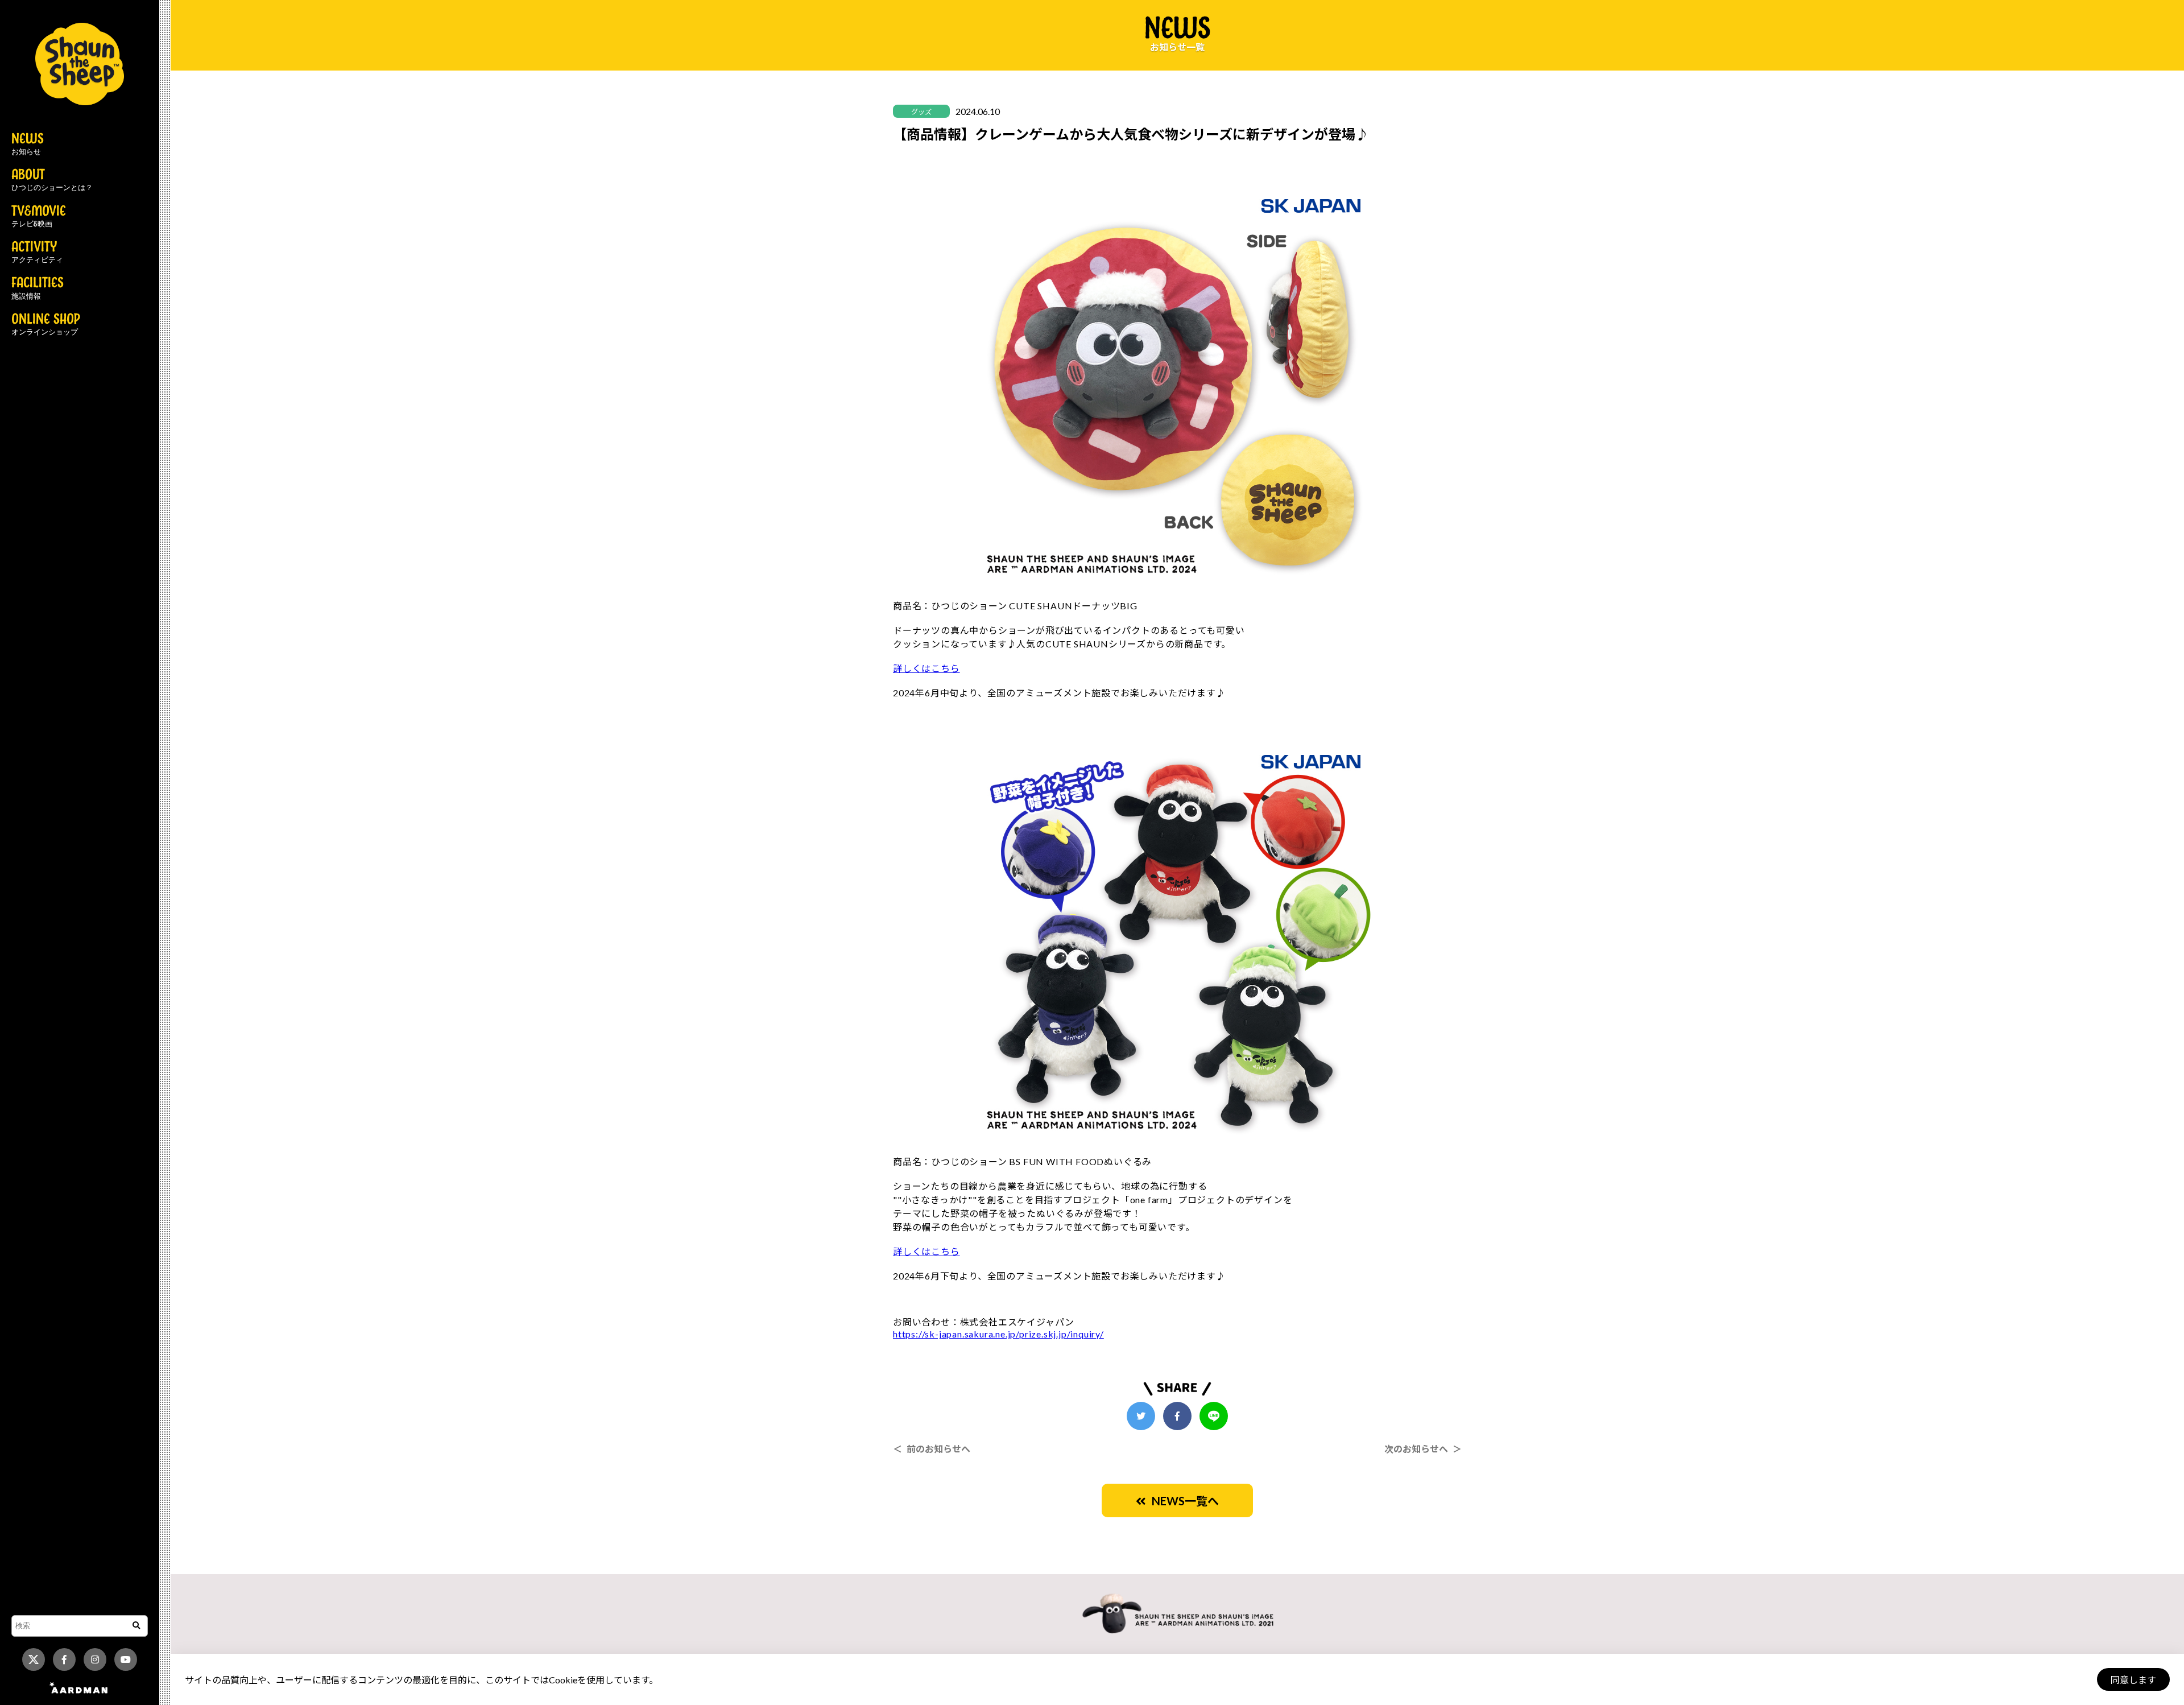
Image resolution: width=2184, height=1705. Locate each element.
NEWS (28, 145)
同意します (2133, 1680)
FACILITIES (38, 288)
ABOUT (52, 180)
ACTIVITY (37, 253)
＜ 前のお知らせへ (932, 1449)
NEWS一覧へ (1182, 1501)
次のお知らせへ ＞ (1423, 1449)
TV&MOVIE (39, 217)
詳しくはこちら (926, 668)
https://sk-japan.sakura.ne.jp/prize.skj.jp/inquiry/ (998, 1334)
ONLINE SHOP (46, 325)
